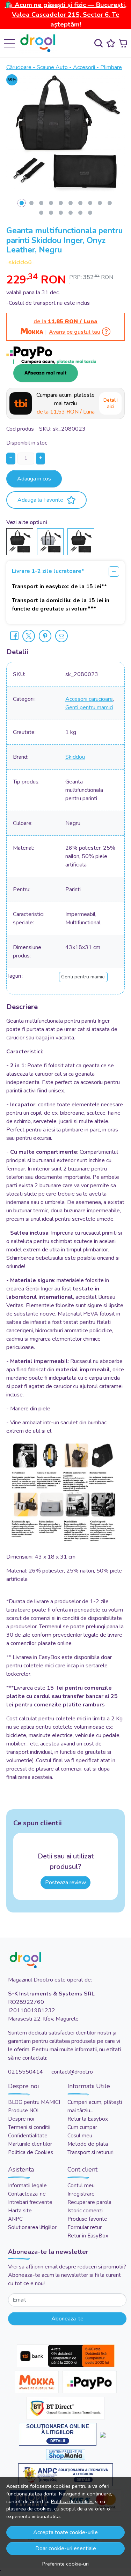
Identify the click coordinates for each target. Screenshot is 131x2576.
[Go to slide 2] (31, 203)
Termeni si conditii (29, 2127)
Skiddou (75, 757)
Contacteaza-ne (27, 2194)
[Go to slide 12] (51, 213)
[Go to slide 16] (90, 213)
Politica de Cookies (31, 2152)
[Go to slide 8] (90, 203)
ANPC (15, 2219)
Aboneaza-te (67, 2319)
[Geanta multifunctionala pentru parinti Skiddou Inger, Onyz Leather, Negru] (20, 541)
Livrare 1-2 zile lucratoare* (48, 571)
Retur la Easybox (88, 2119)
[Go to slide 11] (41, 213)
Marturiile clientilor (30, 2144)
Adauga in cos (34, 479)
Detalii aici (111, 403)
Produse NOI (23, 2111)
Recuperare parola (89, 2202)
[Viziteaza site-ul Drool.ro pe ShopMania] (66, 2454)
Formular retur (85, 2227)
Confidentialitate (28, 2136)
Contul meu (81, 2185)
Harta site (20, 2211)
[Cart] (123, 43)
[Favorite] (111, 43)
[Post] (29, 636)
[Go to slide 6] (71, 203)
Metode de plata (88, 2144)
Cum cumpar (82, 2127)
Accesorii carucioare (89, 699)
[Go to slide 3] (41, 203)
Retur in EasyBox (88, 2236)
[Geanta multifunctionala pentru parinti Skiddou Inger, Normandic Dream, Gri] (50, 541)
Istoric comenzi (85, 2211)
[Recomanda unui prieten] (61, 636)
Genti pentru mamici (89, 707)
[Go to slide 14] (71, 213)
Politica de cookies (72, 2501)
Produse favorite (87, 2219)
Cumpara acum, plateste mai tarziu (65, 403)
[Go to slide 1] (22, 203)
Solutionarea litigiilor (32, 2227)
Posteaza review (65, 1882)
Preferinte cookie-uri (65, 2564)
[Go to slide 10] (110, 203)
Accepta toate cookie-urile (65, 2532)
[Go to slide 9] (100, 203)
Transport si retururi (90, 2152)
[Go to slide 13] (61, 213)
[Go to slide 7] (80, 203)
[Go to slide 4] (51, 203)
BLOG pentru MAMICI (34, 2102)
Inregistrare (81, 2194)
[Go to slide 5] (61, 203)
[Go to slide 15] (80, 213)
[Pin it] (45, 636)
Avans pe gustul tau (75, 332)
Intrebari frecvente (30, 2202)
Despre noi (21, 2119)
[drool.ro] (40, 43)
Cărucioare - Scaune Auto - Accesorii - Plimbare (64, 67)
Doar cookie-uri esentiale (66, 2548)
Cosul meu (80, 2136)
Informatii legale (27, 2185)
